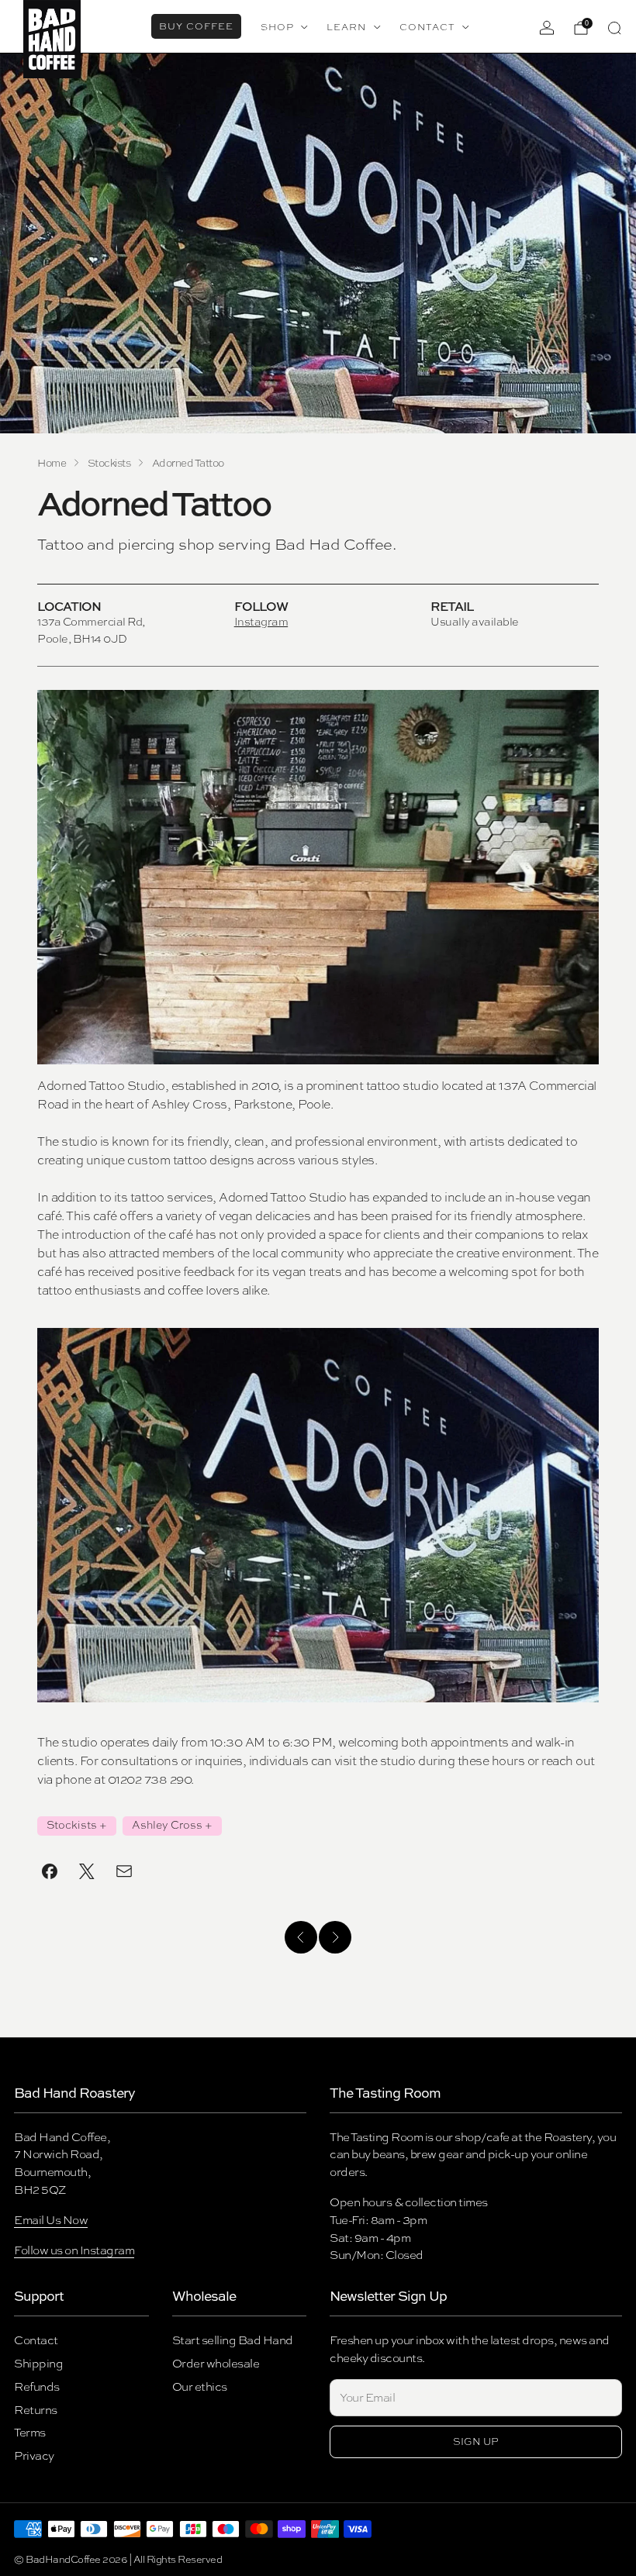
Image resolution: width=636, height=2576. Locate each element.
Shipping (38, 2363)
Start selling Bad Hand (233, 2340)
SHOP (277, 27)
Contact (36, 2340)
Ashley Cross (167, 1825)
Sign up (476, 2442)
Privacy (34, 2455)
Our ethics (200, 2386)
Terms (30, 2432)
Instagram (261, 621)
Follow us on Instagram (74, 2250)
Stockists (72, 1825)
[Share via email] (124, 1871)
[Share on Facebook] (50, 1871)
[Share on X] (87, 1871)
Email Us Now (51, 2220)
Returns (36, 2410)
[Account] (547, 28)
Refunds (37, 2386)
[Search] (614, 28)
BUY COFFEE (196, 26)
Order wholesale (216, 2363)
